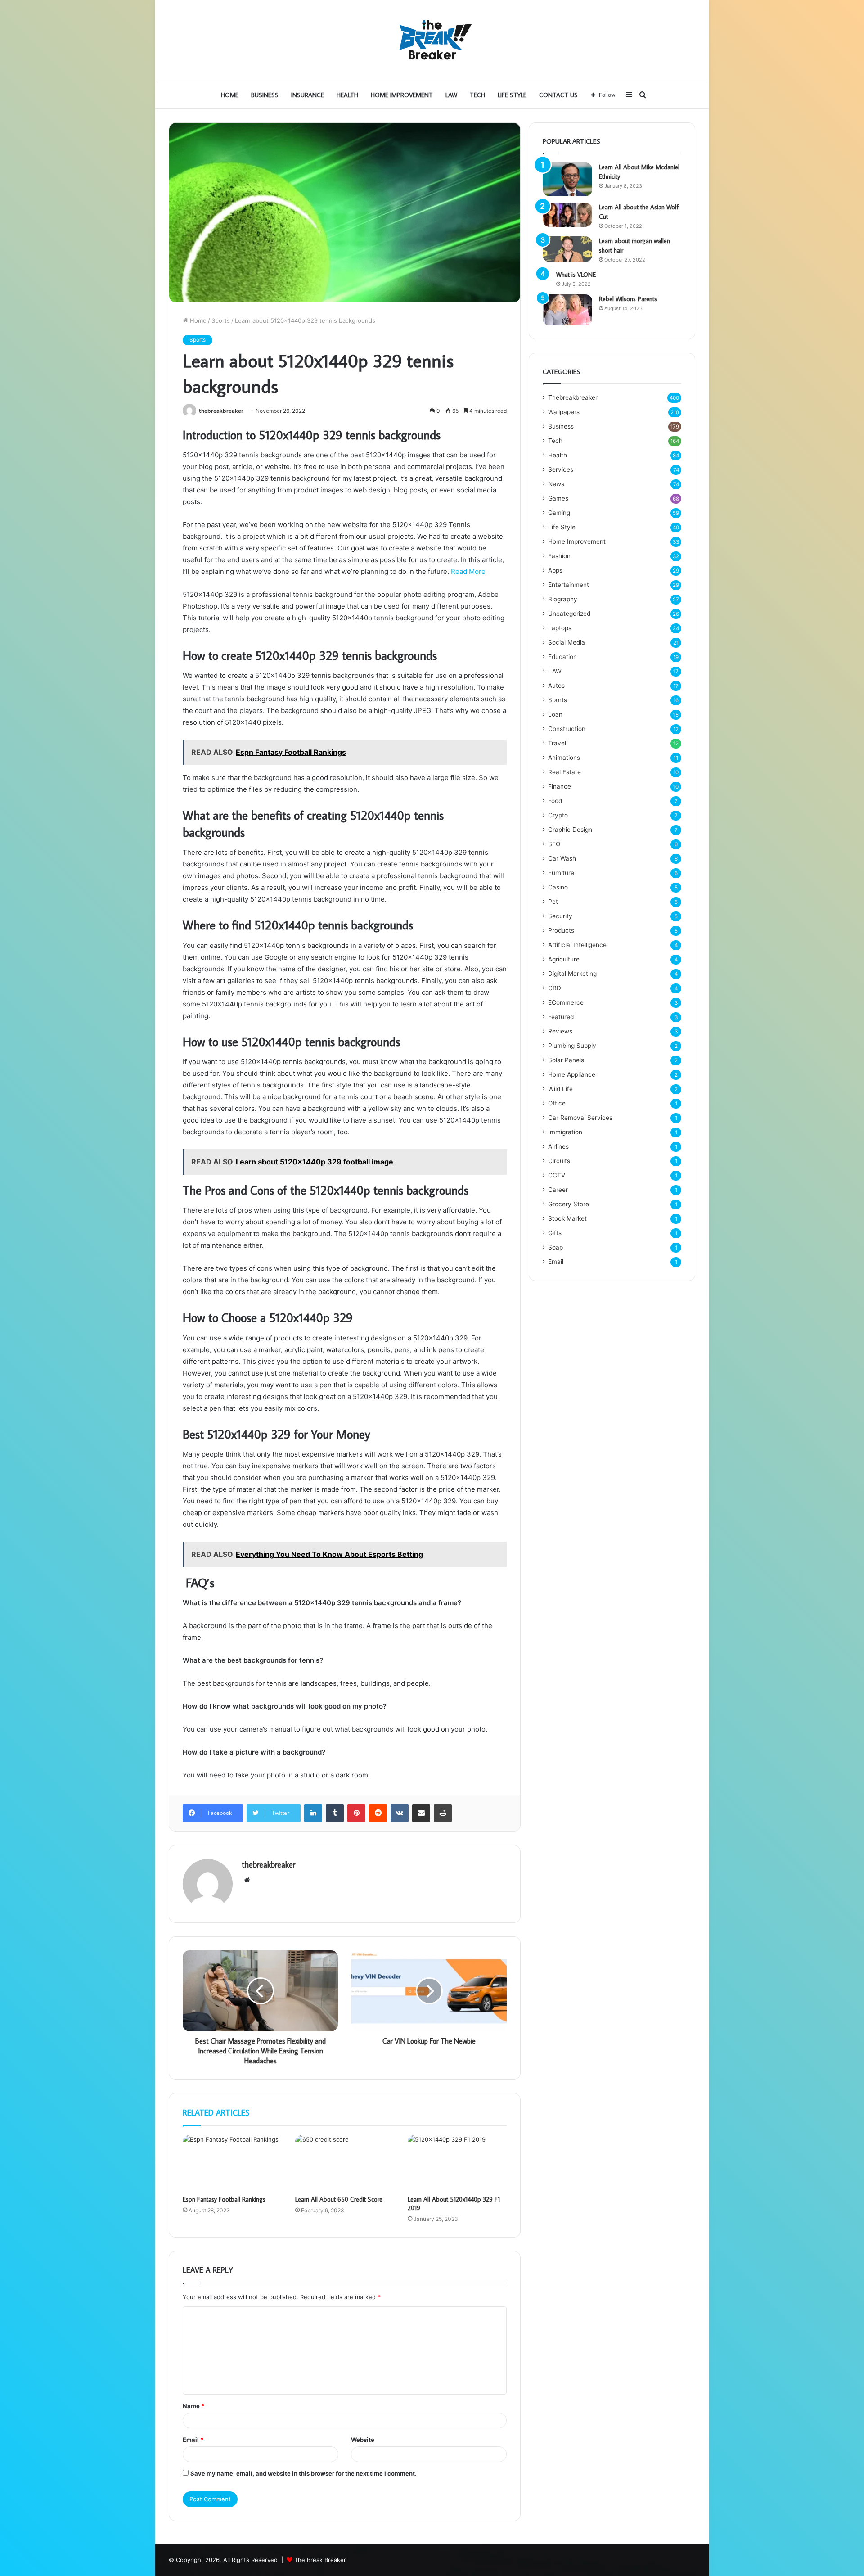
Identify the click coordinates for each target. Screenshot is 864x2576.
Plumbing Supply (572, 1046)
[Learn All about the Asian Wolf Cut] (567, 215)
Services (561, 469)
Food (555, 801)
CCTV (557, 1175)
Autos (556, 686)
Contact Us (558, 95)
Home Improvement (402, 95)
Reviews (560, 1031)
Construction (567, 729)
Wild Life (560, 1089)
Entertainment (569, 585)
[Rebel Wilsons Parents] (567, 310)
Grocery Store (569, 1204)
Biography (563, 599)
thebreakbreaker (221, 411)
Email (193, 2440)
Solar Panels (566, 1060)
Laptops (560, 628)
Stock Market (567, 1218)
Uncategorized (569, 614)
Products (561, 930)
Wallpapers (564, 412)
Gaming (559, 513)
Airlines (558, 1146)
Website (363, 2440)
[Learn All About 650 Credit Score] (345, 2163)
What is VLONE (576, 275)
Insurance (308, 95)
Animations (564, 758)
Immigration (565, 1132)
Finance (560, 786)
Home (230, 95)
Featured (561, 1017)
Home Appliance (572, 1074)
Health (347, 95)
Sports (221, 320)
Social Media (567, 642)
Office (557, 1103)
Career (558, 1190)
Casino (558, 887)
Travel (557, 743)
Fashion (559, 556)
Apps (555, 570)
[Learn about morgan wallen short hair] (567, 249)
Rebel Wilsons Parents (628, 299)
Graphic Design (570, 830)
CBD (555, 988)
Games (558, 498)
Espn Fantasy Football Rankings (224, 2199)
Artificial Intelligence (577, 945)
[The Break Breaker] (432, 41)
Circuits (559, 1161)
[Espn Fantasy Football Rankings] (232, 2163)
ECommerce (566, 1002)
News (556, 484)
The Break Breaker (320, 2560)
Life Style (512, 95)
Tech (477, 95)
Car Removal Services (580, 1118)
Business (265, 95)
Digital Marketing (572, 974)
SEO (554, 844)
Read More (468, 571)
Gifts (555, 1233)
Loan (555, 714)
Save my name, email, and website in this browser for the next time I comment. (304, 2473)
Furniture (561, 873)
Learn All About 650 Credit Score (339, 2199)
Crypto (558, 815)
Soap (556, 1247)
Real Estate (565, 772)
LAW (451, 95)
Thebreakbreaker (573, 397)
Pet (553, 902)
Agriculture (564, 959)
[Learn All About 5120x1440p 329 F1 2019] (457, 2163)
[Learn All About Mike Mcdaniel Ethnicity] (567, 179)
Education (562, 657)
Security (560, 916)
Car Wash (562, 858)
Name (193, 2406)
